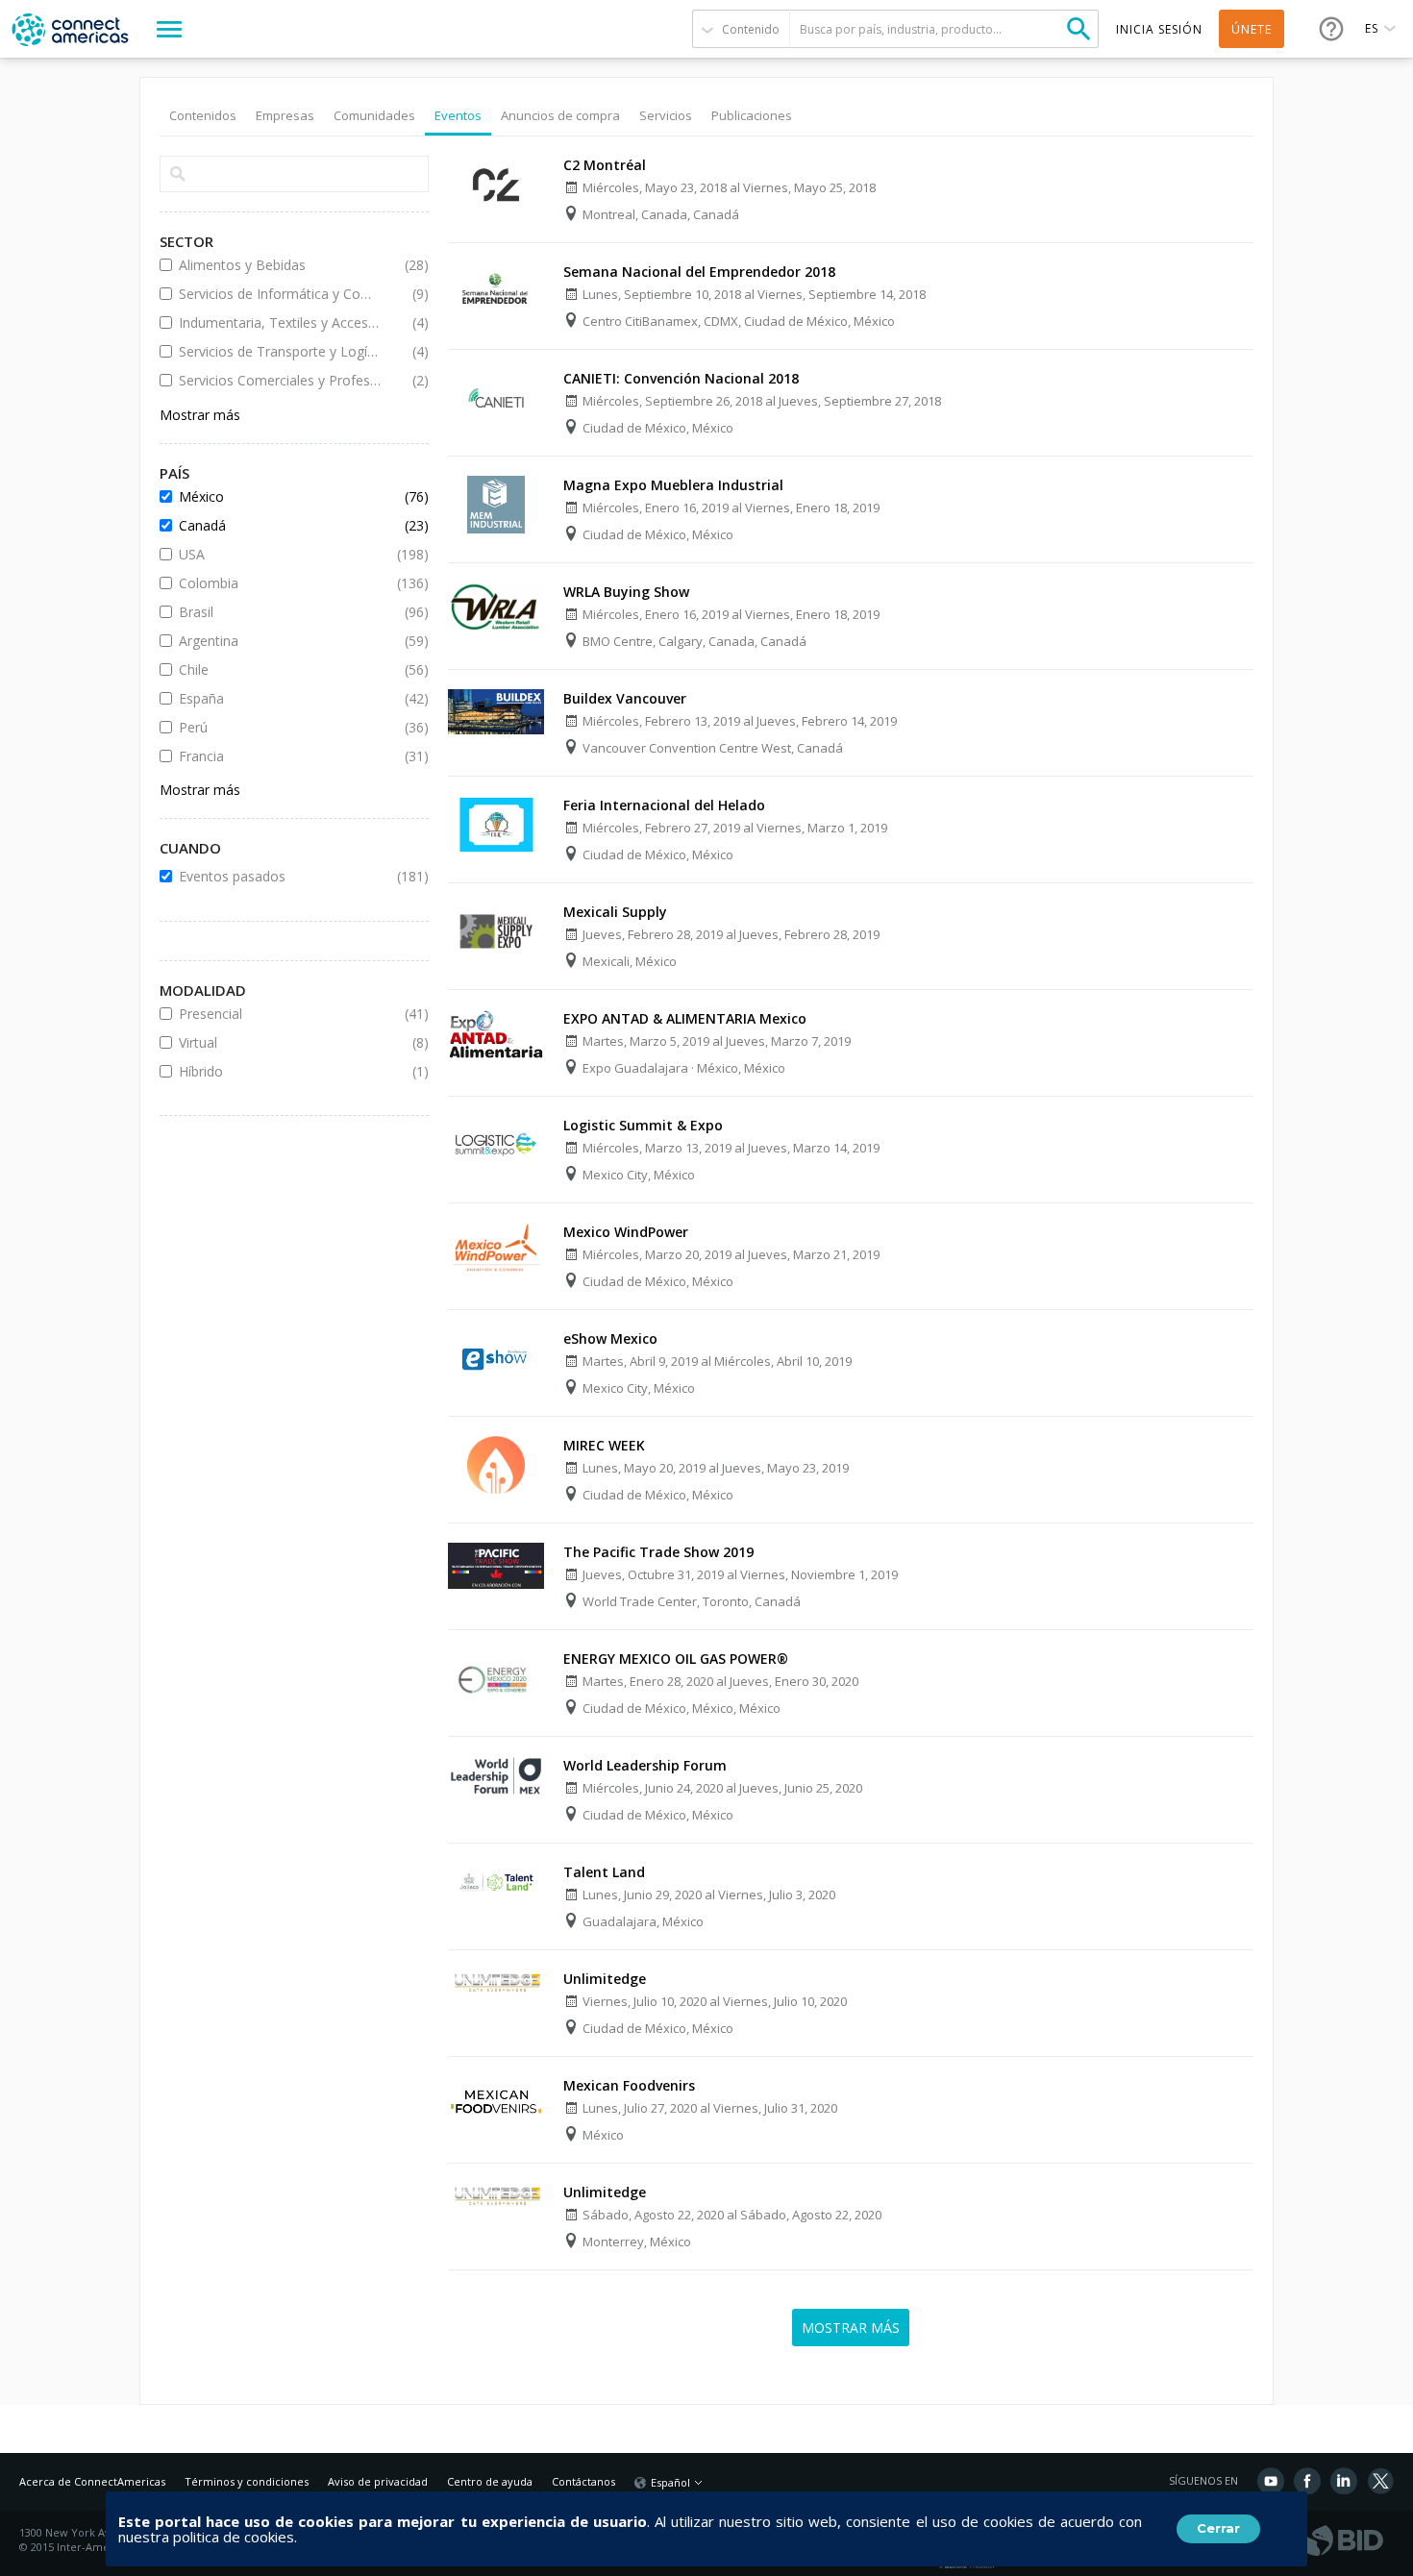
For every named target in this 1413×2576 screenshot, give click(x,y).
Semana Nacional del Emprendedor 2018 (699, 272)
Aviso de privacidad (378, 2481)
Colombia (280, 583)
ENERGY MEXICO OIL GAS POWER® (676, 1659)
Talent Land (604, 1872)
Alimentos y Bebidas (280, 265)
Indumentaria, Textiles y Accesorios (280, 322)
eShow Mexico (610, 1338)
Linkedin (1344, 2481)
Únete (1252, 29)
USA (280, 554)
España (280, 698)
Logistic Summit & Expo (643, 1125)
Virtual (280, 1042)
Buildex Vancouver (625, 698)
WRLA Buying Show (626, 592)
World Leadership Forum (645, 1765)
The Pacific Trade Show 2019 (658, 1552)
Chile (280, 669)
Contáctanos (583, 2481)
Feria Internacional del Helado (664, 805)
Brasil (280, 612)
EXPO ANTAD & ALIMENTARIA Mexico (685, 1018)
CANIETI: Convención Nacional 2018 (681, 378)
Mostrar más (200, 415)
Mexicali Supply (615, 912)
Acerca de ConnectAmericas (92, 2481)
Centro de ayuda (490, 2481)
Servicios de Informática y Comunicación (280, 294)
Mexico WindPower (626, 1232)
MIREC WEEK (604, 1445)
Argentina (280, 641)
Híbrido (280, 1071)
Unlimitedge (605, 1979)
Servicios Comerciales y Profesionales (280, 380)
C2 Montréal (605, 165)
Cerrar (1218, 2528)
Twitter (1380, 2481)
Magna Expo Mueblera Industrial (673, 485)
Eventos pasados (280, 876)
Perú (280, 727)
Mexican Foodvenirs (629, 2085)
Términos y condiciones (247, 2481)
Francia (280, 756)
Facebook (1307, 2481)
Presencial (280, 1014)
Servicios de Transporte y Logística (280, 351)
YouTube (1271, 2481)
